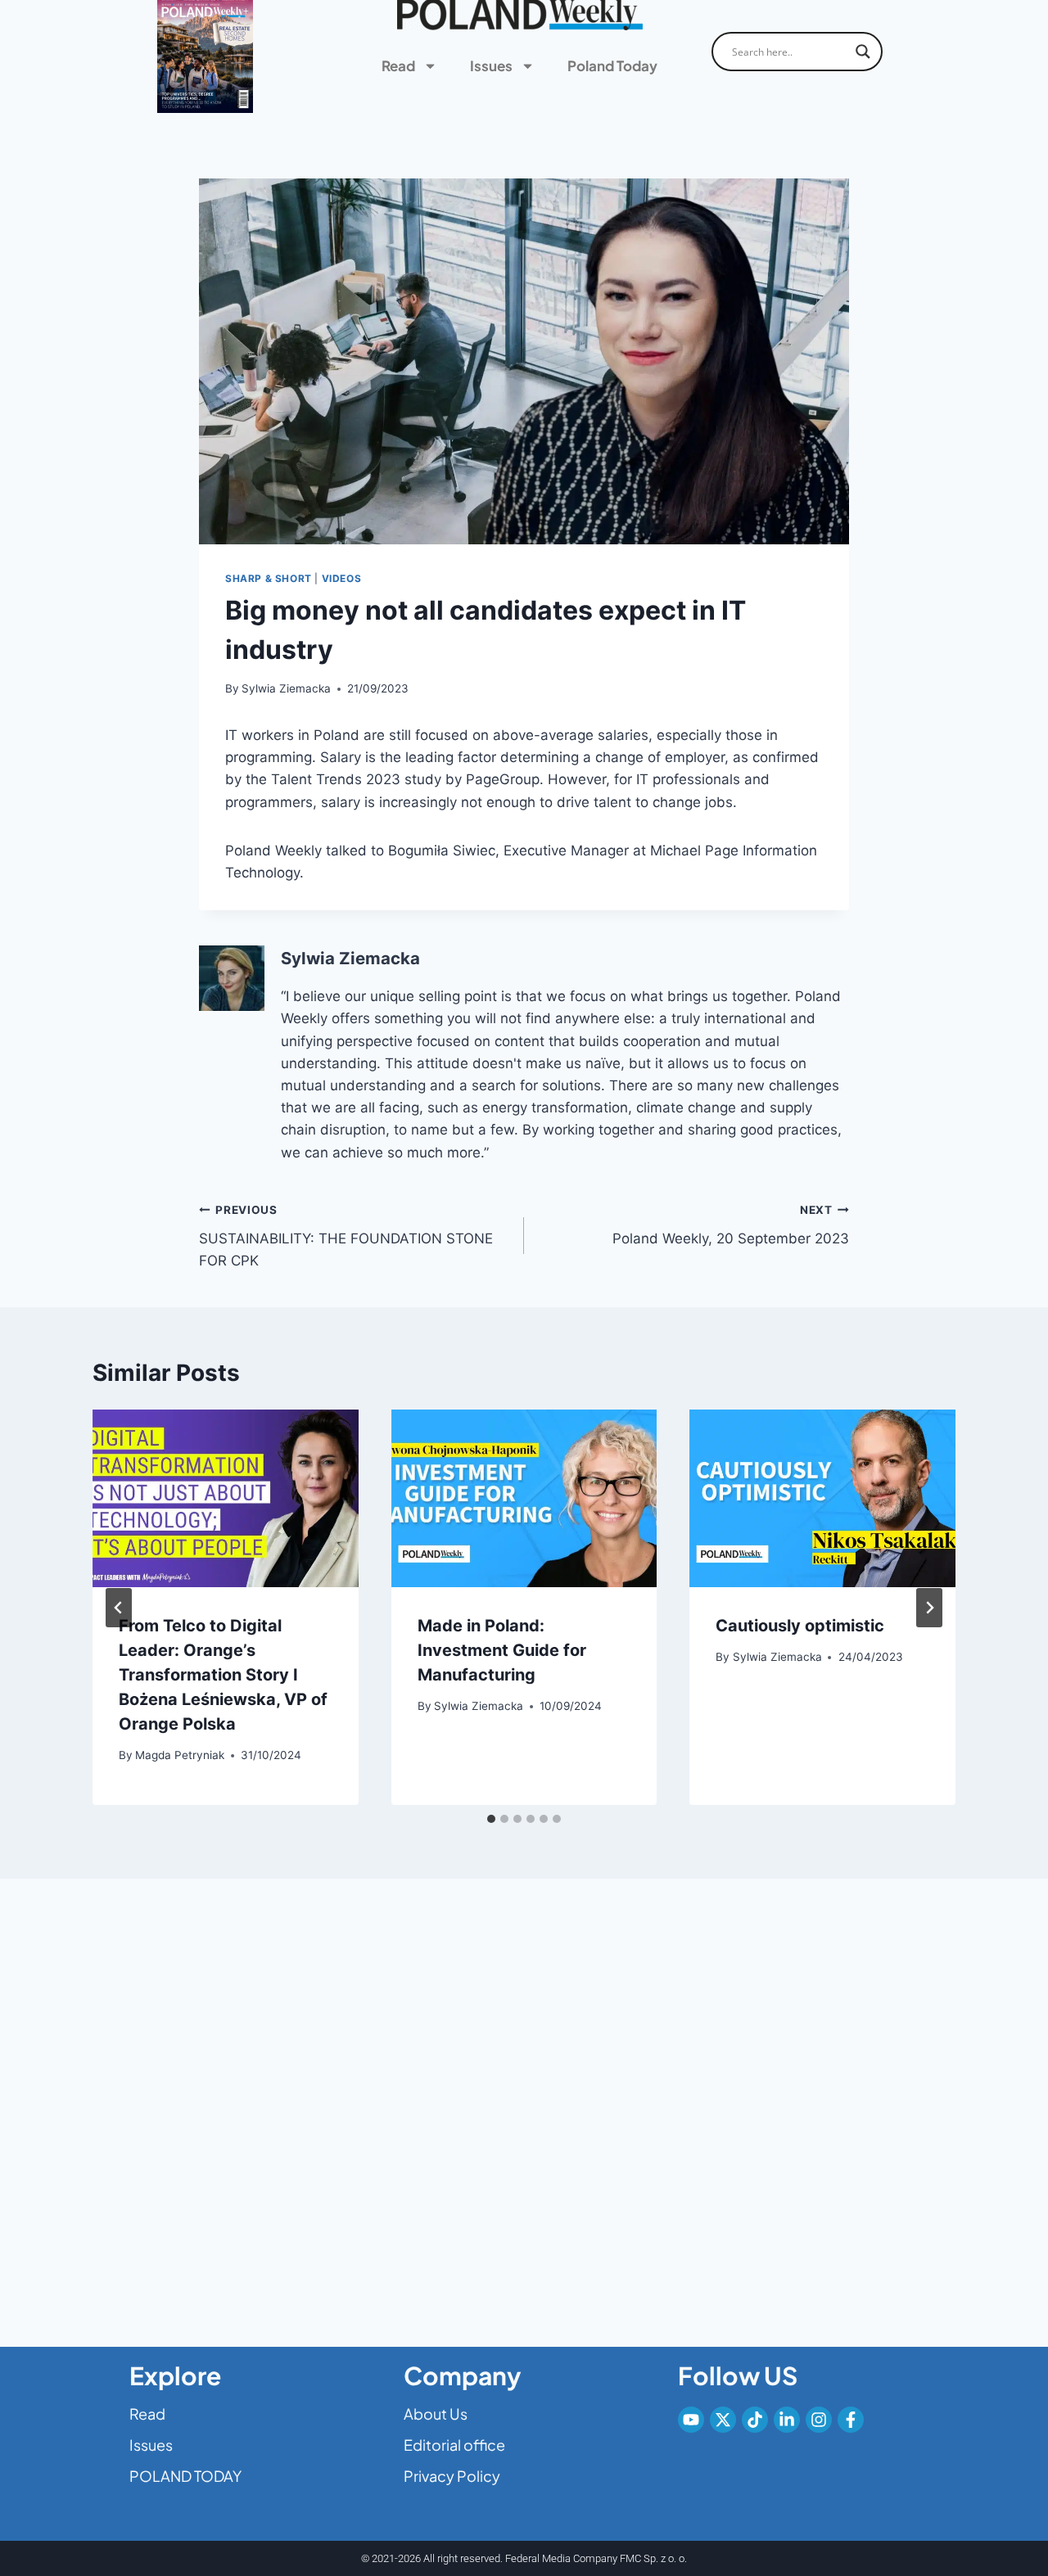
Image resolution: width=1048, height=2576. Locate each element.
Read (398, 65)
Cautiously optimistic (800, 1626)
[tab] (491, 1819)
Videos (342, 578)
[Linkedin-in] (787, 2420)
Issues (491, 65)
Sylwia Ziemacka (286, 688)
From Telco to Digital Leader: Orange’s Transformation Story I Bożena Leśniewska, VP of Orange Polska (223, 1675)
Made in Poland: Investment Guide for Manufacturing (502, 1650)
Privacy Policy (452, 2476)
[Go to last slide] (119, 1608)
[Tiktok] (755, 2420)
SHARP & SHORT (269, 578)
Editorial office (454, 2445)
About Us (436, 2414)
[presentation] (226, 1498)
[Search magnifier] (863, 52)
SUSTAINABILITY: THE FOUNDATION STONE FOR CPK (346, 1236)
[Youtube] (691, 2420)
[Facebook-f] (851, 2420)
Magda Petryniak (180, 1755)
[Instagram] (819, 2420)
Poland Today (612, 65)
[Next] (929, 1608)
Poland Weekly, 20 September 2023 (731, 1225)
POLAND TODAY (185, 2476)
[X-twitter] (723, 2420)
